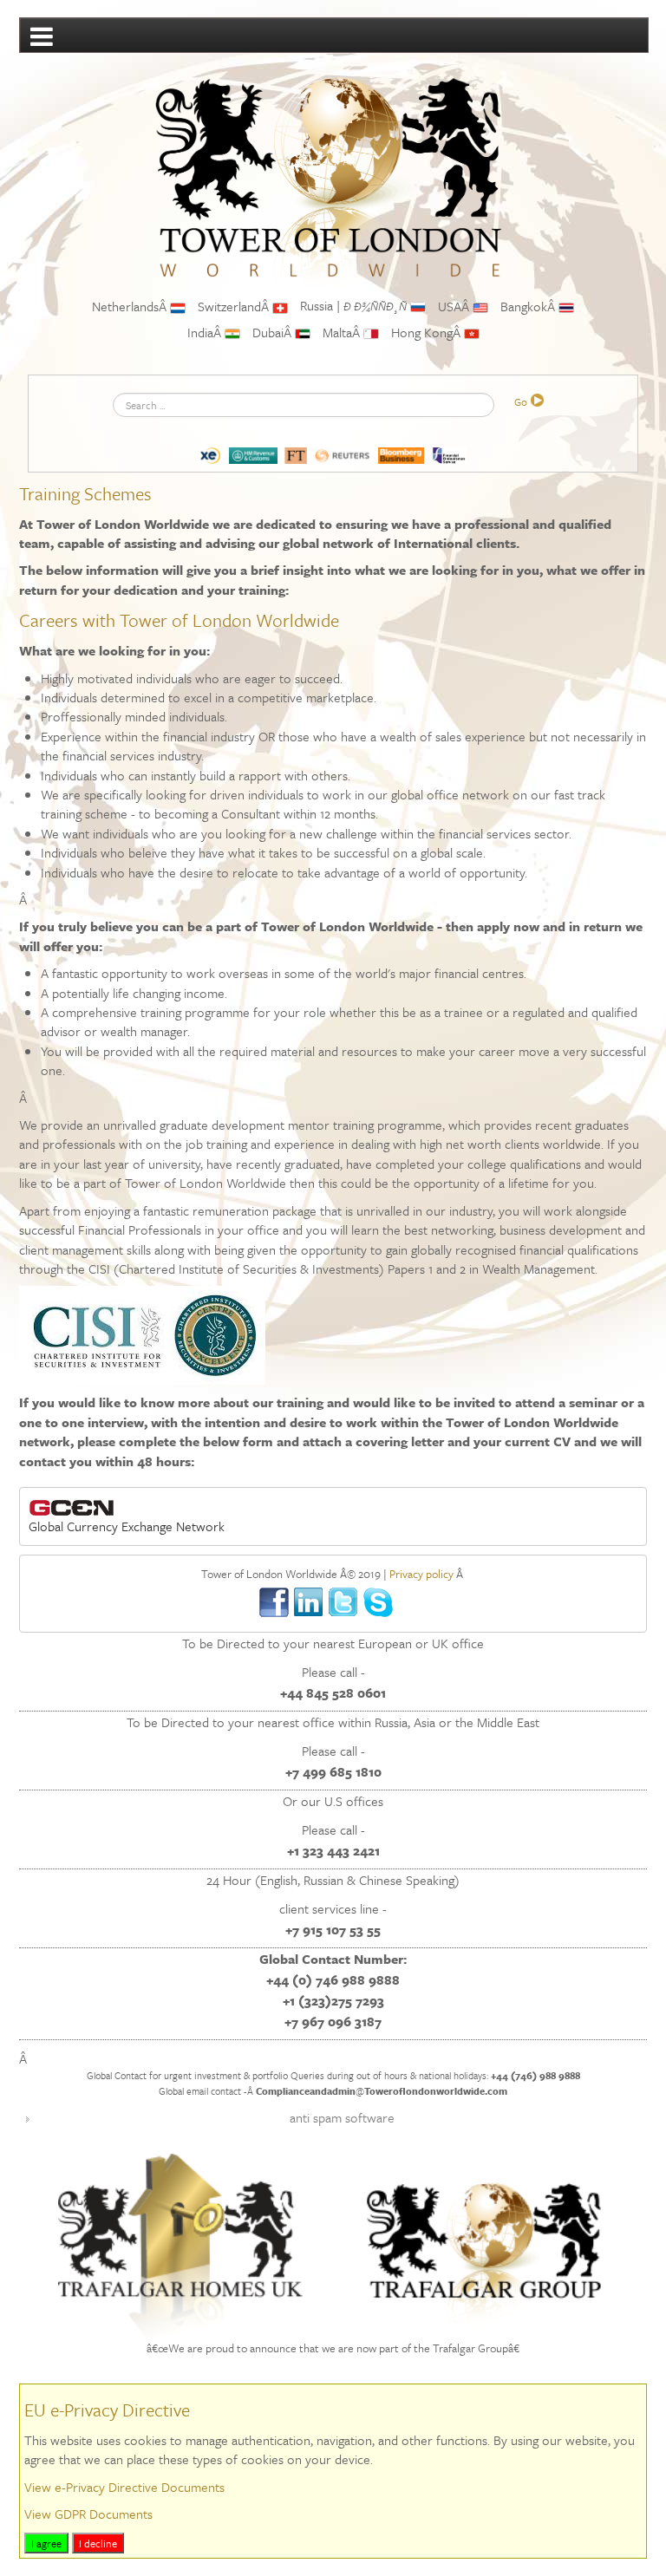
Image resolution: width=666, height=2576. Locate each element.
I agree (46, 2543)
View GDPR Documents (88, 2514)
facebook (274, 1603)
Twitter (344, 1603)
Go (521, 401)
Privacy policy (421, 1574)
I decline (98, 2543)
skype (379, 1603)
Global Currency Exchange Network (127, 1526)
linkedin (309, 1603)
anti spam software (342, 2117)
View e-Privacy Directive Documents (124, 2487)
